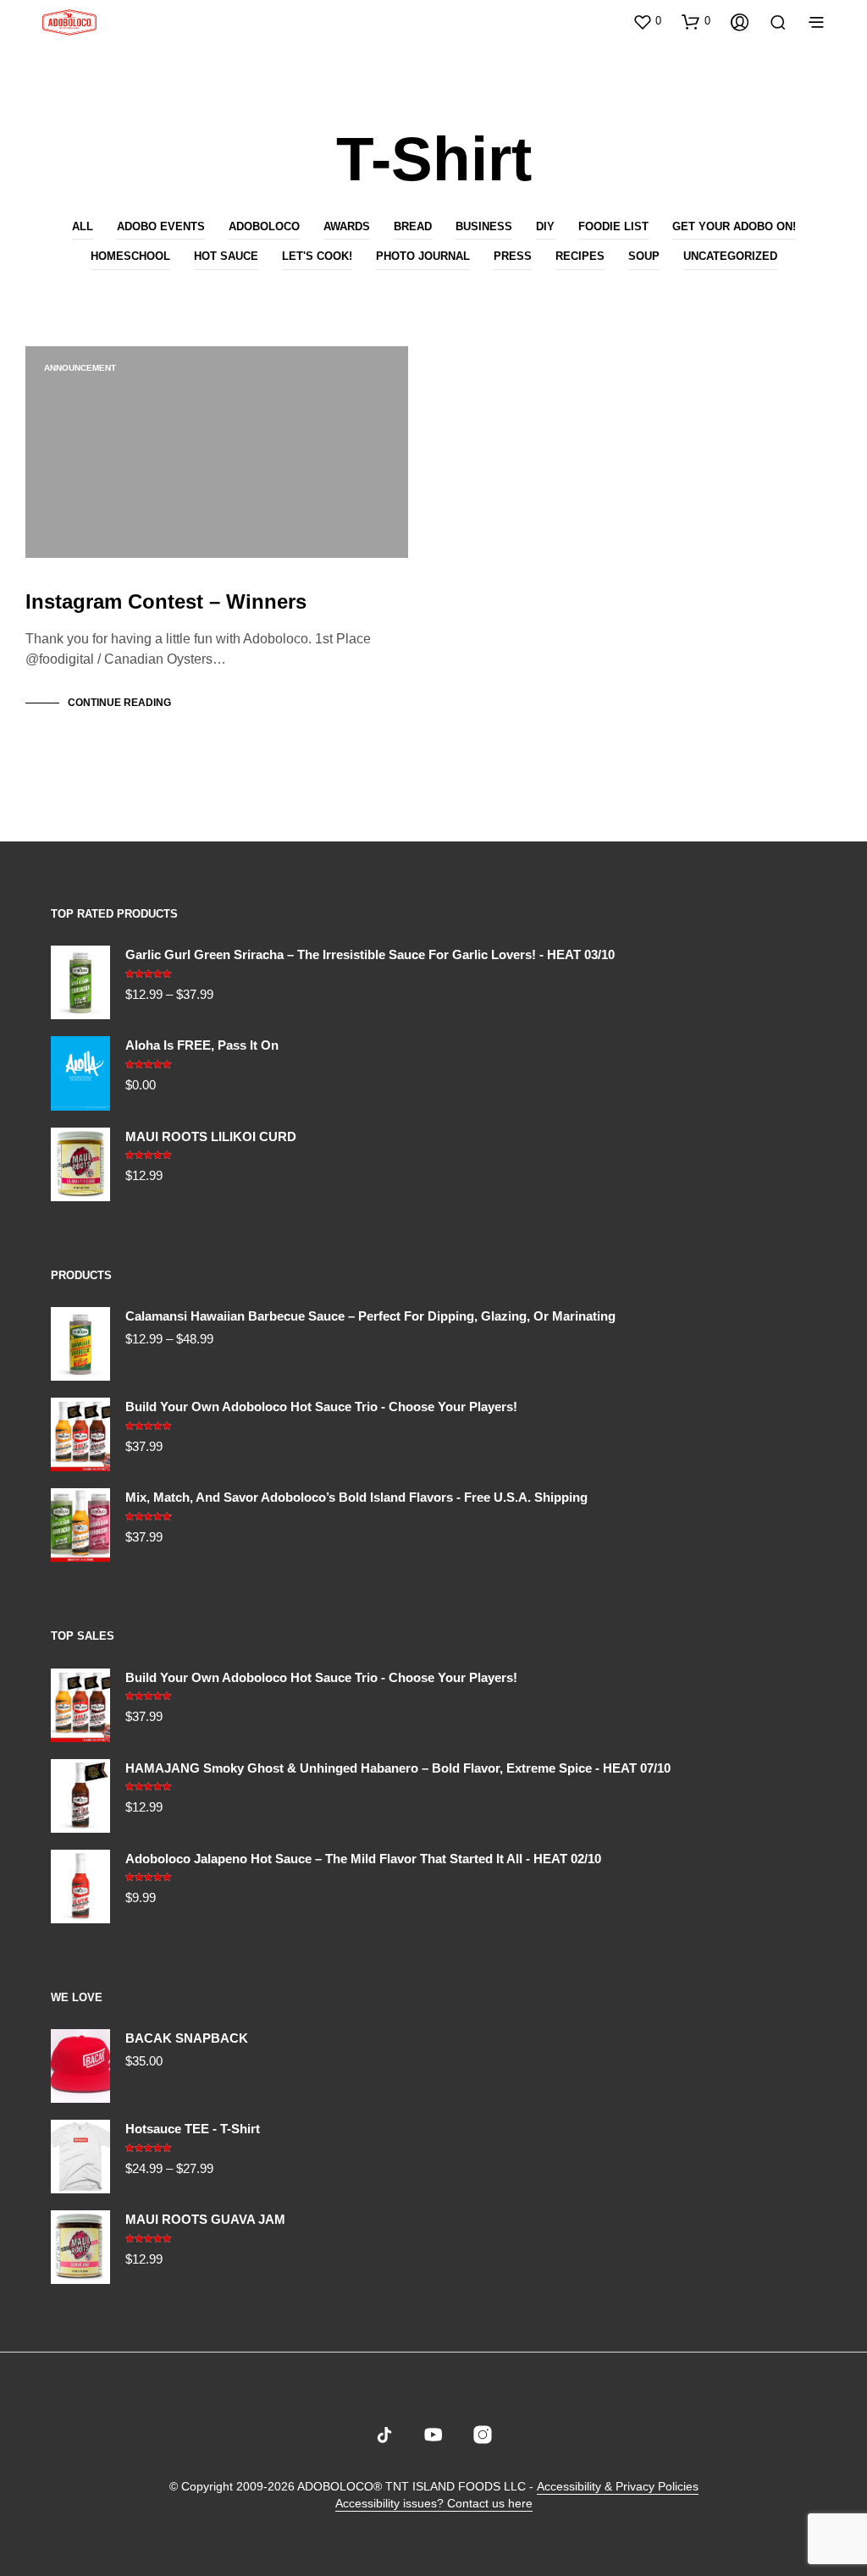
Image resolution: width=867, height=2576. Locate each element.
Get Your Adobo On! (734, 226)
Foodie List (613, 226)
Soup (644, 256)
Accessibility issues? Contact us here (434, 2504)
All (83, 226)
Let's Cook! (317, 256)
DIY (545, 226)
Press (513, 256)
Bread (413, 226)
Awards (347, 226)
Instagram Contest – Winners (166, 601)
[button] (647, 21)
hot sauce (226, 256)
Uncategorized (730, 256)
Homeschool (130, 256)
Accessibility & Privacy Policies (618, 2487)
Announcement (80, 368)
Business (484, 226)
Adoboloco (264, 226)
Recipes (580, 256)
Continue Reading (119, 703)
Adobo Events (161, 226)
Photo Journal (423, 256)
